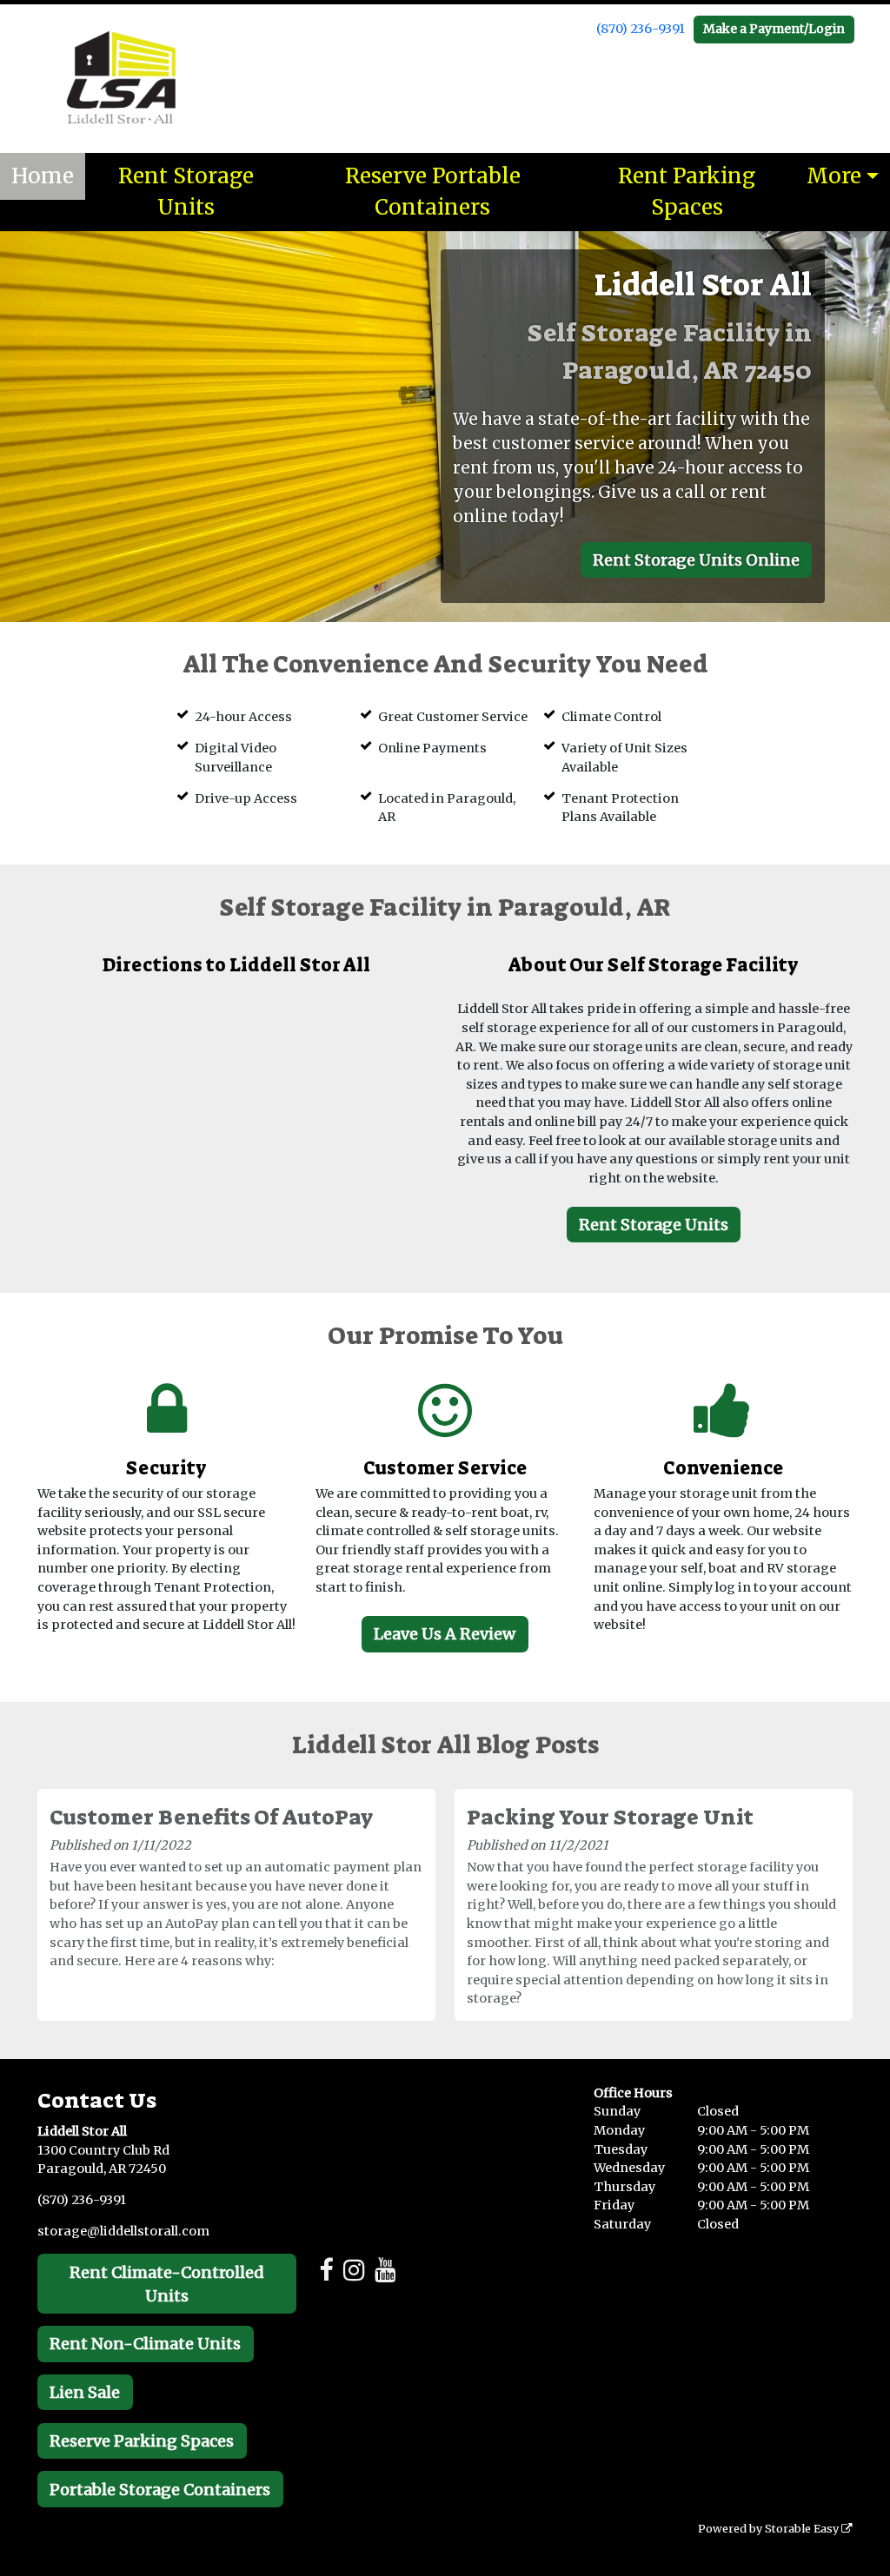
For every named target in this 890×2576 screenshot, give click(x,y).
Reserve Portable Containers (433, 192)
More (834, 176)
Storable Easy (803, 2529)
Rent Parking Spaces (687, 192)
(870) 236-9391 (641, 29)
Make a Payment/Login (774, 29)
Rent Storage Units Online (696, 560)
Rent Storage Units (186, 192)
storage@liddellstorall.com (123, 2231)
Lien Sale (85, 2392)
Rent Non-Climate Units (145, 2344)
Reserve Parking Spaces (142, 2441)
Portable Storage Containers (160, 2490)
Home (43, 176)
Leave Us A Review (445, 1634)
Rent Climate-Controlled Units (167, 2284)
